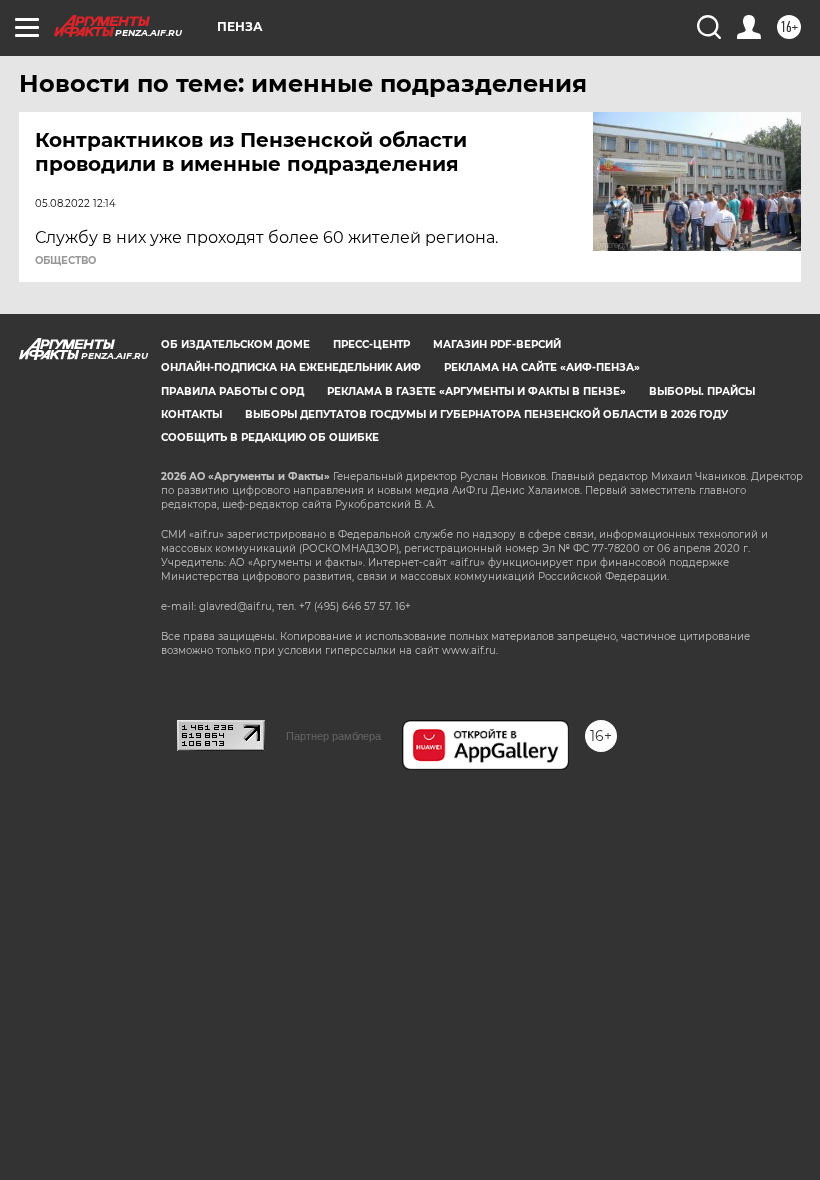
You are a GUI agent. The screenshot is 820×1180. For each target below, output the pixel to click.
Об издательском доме (235, 344)
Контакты (191, 414)
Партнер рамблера (333, 736)
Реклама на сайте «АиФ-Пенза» (542, 367)
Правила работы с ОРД (232, 391)
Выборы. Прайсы (702, 391)
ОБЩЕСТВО (65, 261)
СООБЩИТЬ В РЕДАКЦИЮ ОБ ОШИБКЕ (270, 437)
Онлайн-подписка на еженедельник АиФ (291, 367)
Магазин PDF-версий (497, 344)
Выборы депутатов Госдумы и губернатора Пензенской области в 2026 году (486, 414)
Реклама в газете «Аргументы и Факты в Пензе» (476, 391)
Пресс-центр (371, 344)
